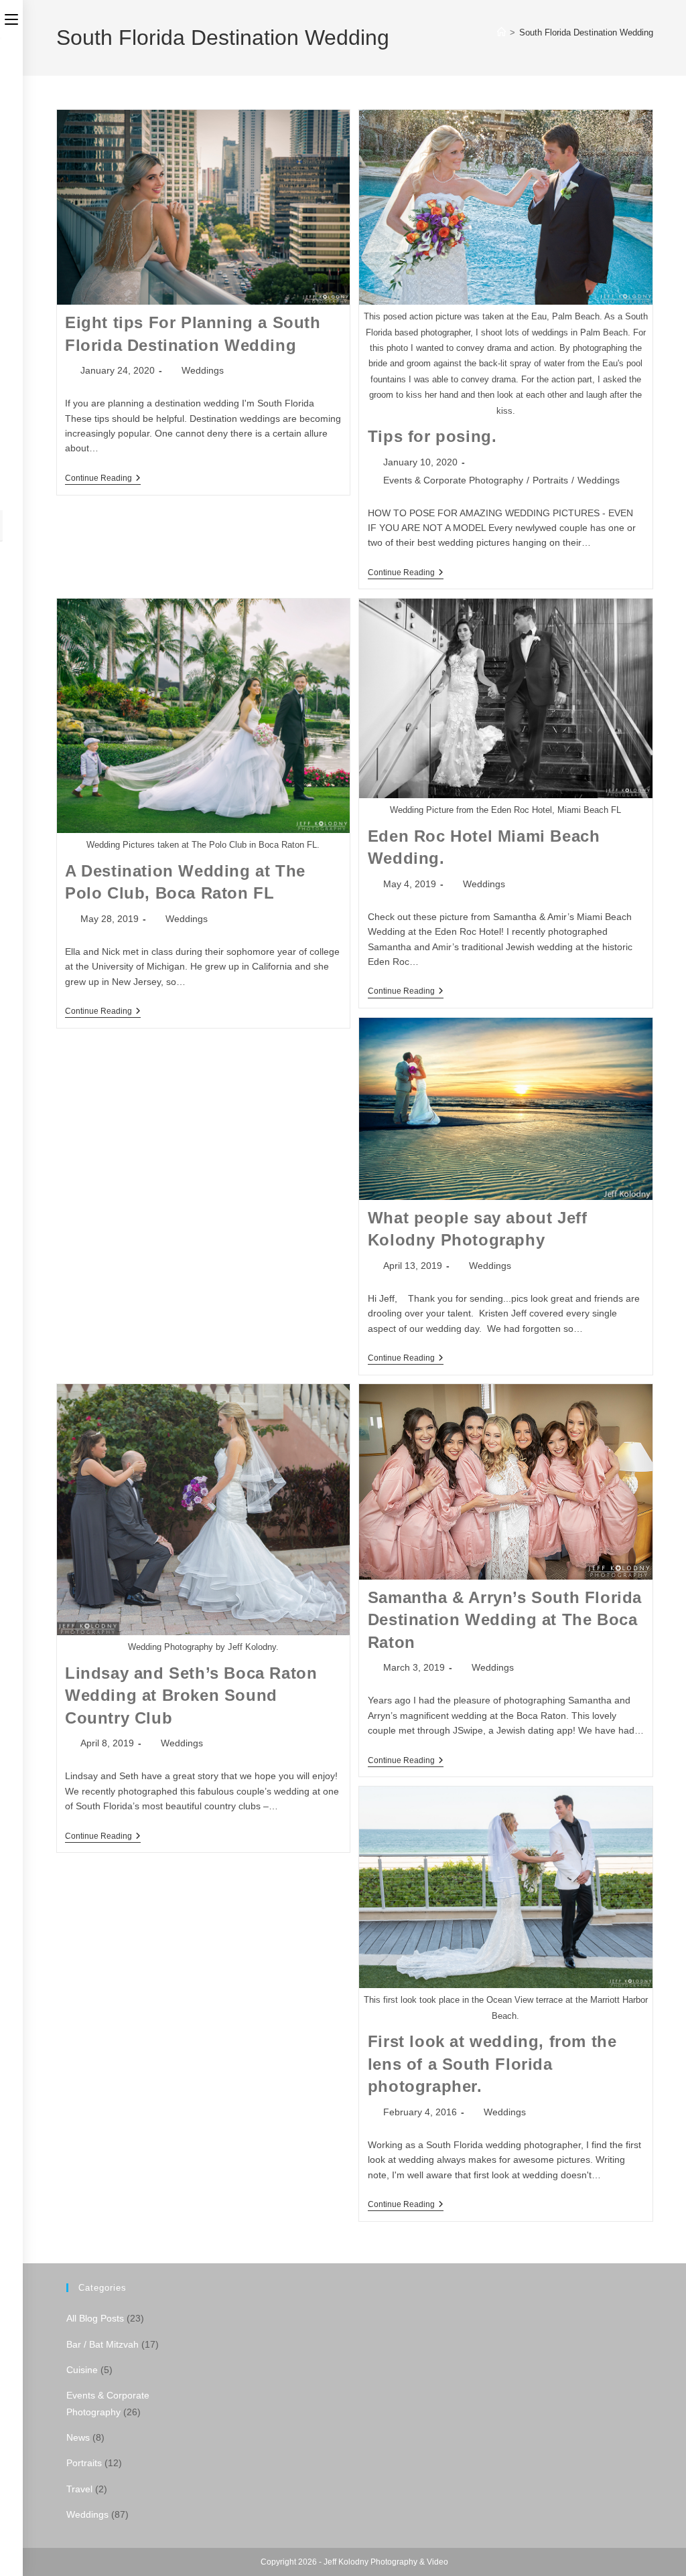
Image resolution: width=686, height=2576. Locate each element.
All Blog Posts (95, 2318)
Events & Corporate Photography (453, 480)
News (78, 2437)
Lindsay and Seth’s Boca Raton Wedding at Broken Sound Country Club (191, 1695)
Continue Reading (103, 479)
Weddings (203, 370)
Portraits (550, 480)
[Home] (501, 32)
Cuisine (82, 2370)
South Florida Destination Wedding (586, 32)
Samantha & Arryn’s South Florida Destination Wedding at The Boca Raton (505, 1620)
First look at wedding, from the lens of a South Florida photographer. (492, 2064)
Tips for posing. (432, 436)
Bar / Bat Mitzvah (102, 2344)
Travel (79, 2489)
